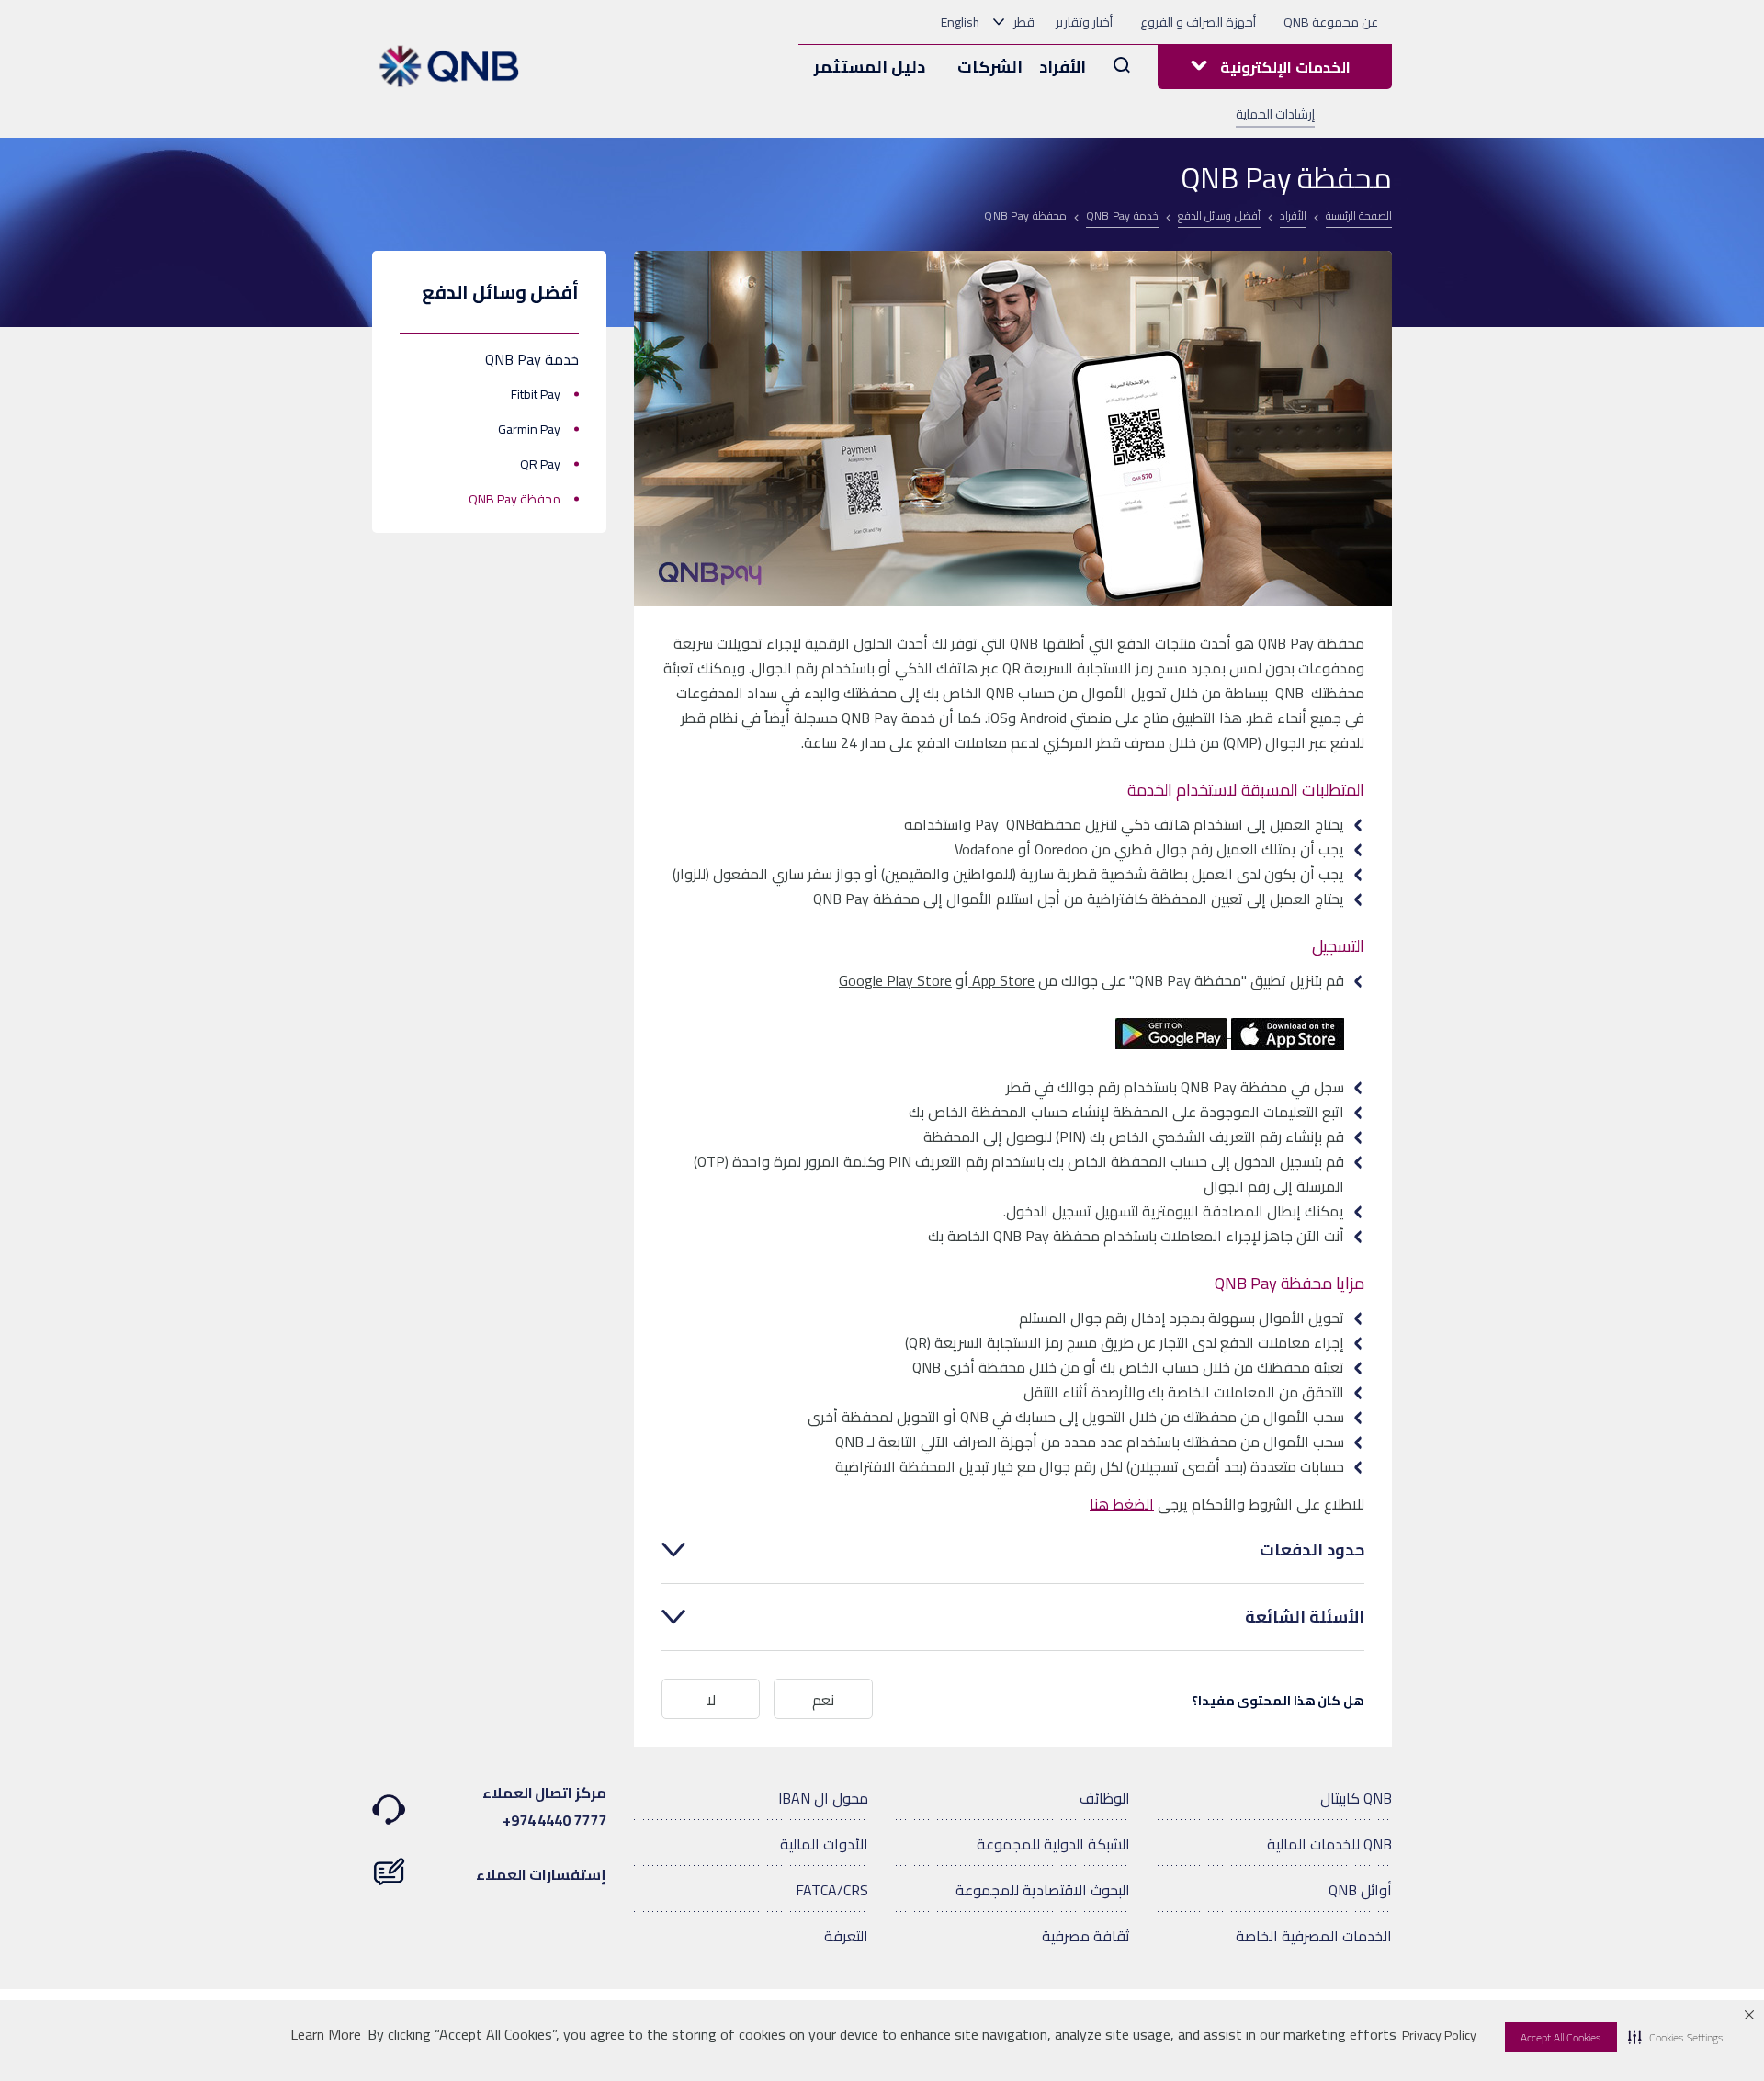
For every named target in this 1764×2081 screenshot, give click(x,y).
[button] (1676, 2037)
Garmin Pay (529, 429)
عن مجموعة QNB (1331, 22)
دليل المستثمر (870, 67)
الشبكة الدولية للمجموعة (1053, 1844)
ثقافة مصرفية (1086, 1936)
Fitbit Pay (536, 394)
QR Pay (540, 464)
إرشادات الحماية (1275, 114)
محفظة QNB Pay (514, 499)
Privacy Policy (1439, 2035)
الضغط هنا (1122, 1504)
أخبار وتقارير (1084, 22)
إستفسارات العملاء (541, 1874)
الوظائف (1105, 1798)
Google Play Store (895, 980)
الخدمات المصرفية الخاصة (1314, 1936)
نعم (823, 1700)
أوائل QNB (1360, 1890)
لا (711, 1700)
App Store (1001, 980)
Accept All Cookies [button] (1561, 2037)
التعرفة (846, 1936)
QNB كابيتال (1356, 1798)
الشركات (990, 67)
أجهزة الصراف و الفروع (1198, 22)
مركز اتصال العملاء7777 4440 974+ (544, 1806)
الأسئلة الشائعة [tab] (1305, 1617)
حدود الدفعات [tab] (1312, 1550)
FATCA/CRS (832, 1890)
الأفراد (1063, 67)
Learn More (326, 2035)
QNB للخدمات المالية (1329, 1844)
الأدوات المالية (824, 1844)
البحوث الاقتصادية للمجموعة (1043, 1890)
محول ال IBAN (823, 1798)
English (960, 22)
